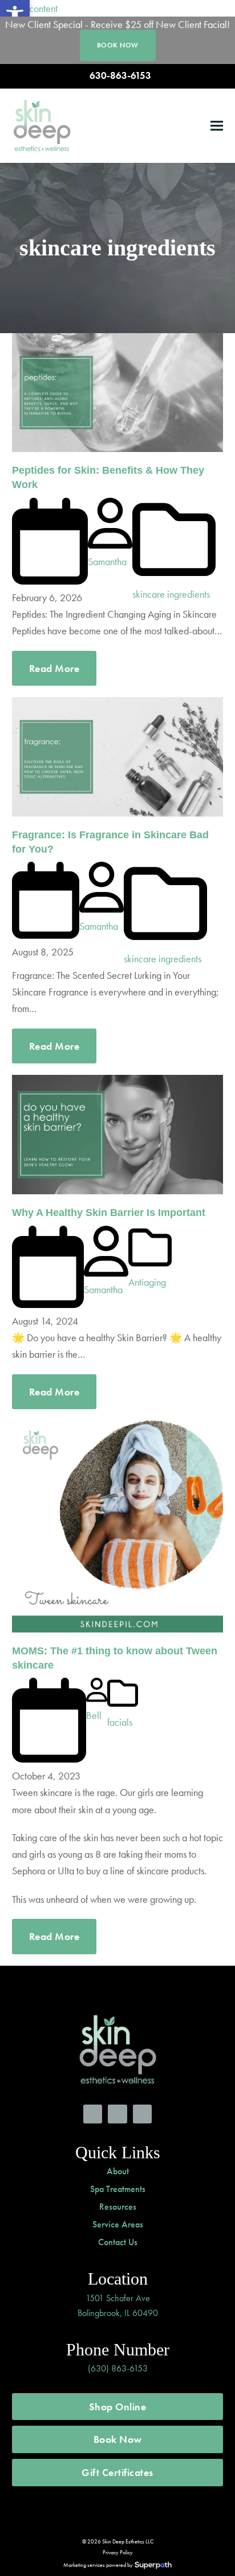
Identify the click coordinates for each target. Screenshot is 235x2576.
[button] (217, 125)
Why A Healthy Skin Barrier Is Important (109, 1213)
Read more (54, 668)
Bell (94, 1715)
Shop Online (118, 2407)
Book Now (118, 2439)
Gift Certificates (117, 2472)
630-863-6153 (120, 76)
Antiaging (147, 1282)
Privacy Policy (118, 2552)
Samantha (107, 561)
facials (120, 1722)
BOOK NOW (118, 45)
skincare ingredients (171, 594)
